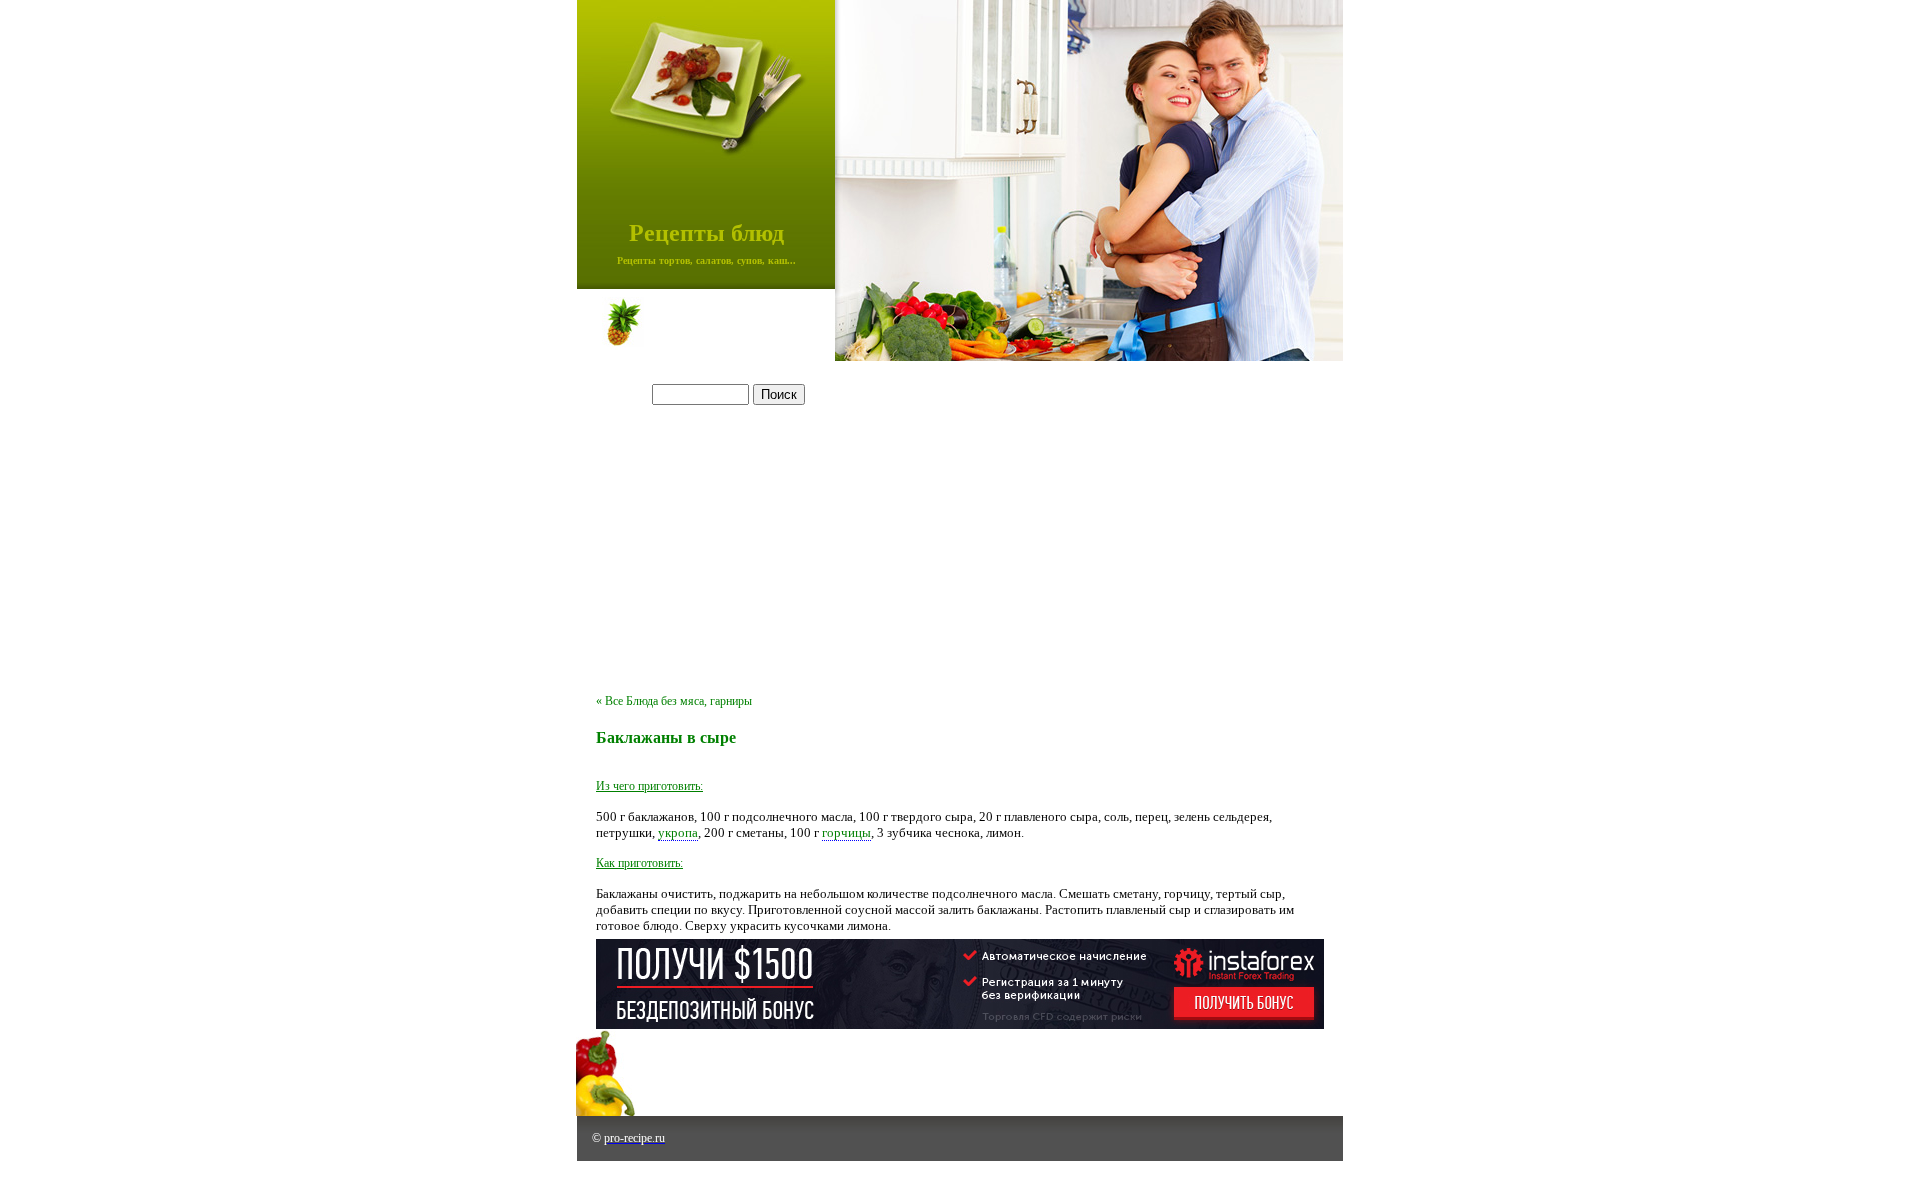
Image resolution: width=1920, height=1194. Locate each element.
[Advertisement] (960, 534)
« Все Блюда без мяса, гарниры (674, 701)
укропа (678, 832)
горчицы (846, 832)
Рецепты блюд (706, 233)
